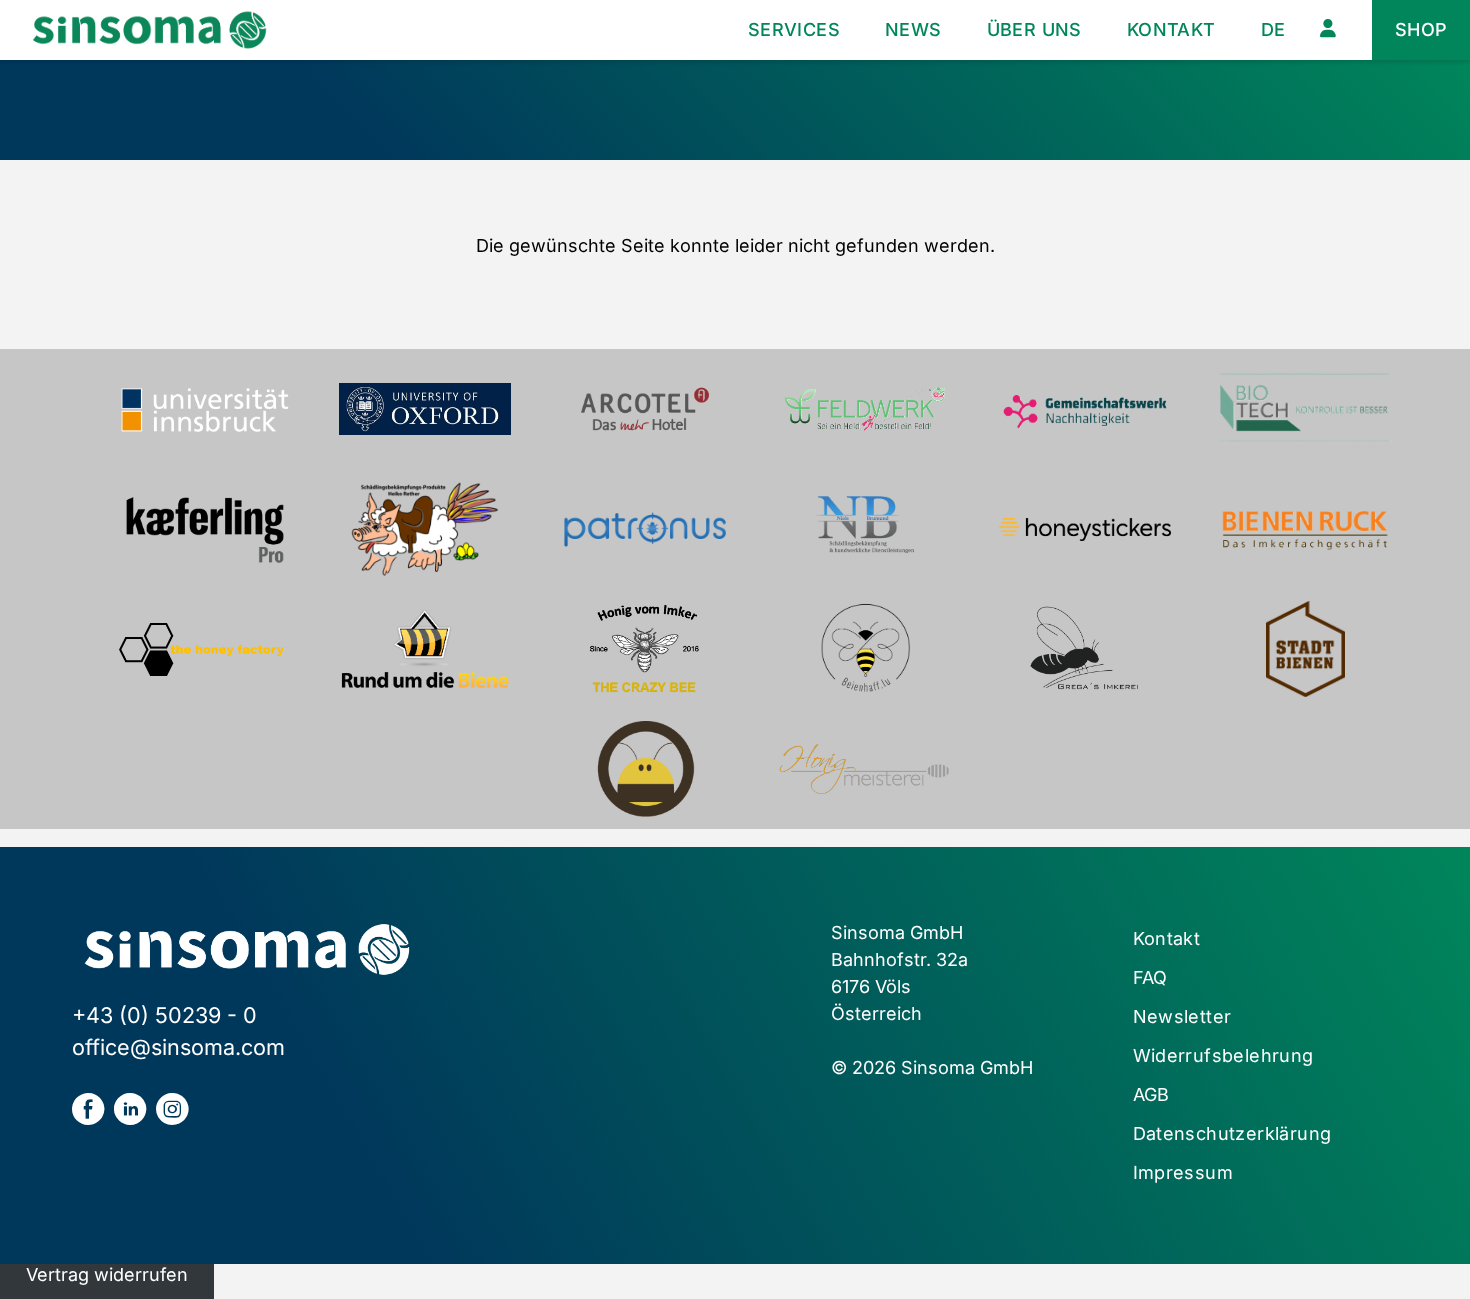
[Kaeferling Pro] (205, 529)
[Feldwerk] (865, 409)
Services (794, 29)
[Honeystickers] (1085, 529)
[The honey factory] (205, 649)
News (913, 29)
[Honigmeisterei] (865, 769)
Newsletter (1182, 1016)
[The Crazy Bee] (645, 649)
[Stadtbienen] (1305, 649)
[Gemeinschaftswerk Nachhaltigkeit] (1085, 409)
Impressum (1183, 1172)
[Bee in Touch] (645, 769)
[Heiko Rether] (425, 529)
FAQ (1150, 977)
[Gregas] (1085, 649)
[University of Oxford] (425, 409)
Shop (1421, 29)
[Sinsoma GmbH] (149, 30)
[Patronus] (645, 529)
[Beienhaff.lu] (865, 649)
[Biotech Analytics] (1305, 409)
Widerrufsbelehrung (1223, 1055)
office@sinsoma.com (178, 1047)
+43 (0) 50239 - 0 (164, 1015)
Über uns (1034, 29)
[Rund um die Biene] (425, 649)
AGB (1151, 1094)
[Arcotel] (645, 409)
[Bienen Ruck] (1305, 529)
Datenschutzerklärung (1232, 1133)
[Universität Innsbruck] (205, 409)
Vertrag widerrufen (107, 1274)
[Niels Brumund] (865, 529)
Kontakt (1171, 29)
